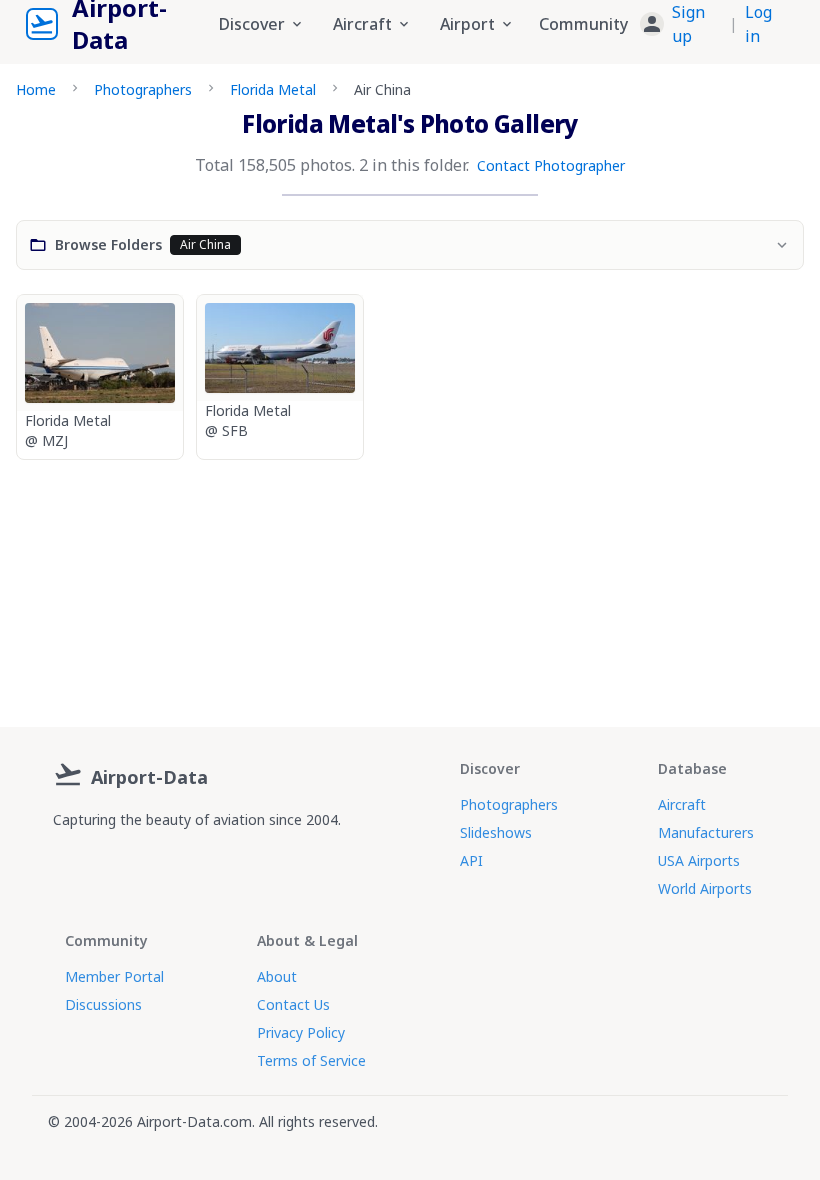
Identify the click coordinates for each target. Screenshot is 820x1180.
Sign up (688, 24)
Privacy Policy (301, 1032)
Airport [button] (467, 24)
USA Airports (699, 860)
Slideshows (496, 832)
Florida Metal (273, 89)
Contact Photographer (551, 165)
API (471, 860)
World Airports (705, 888)
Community (583, 24)
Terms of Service (311, 1060)
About (277, 976)
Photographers (143, 89)
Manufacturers (706, 832)
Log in (758, 24)
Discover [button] (252, 24)
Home (36, 89)
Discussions (103, 1004)
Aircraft (682, 804)
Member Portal (114, 976)
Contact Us (293, 1004)
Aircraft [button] (362, 24)
